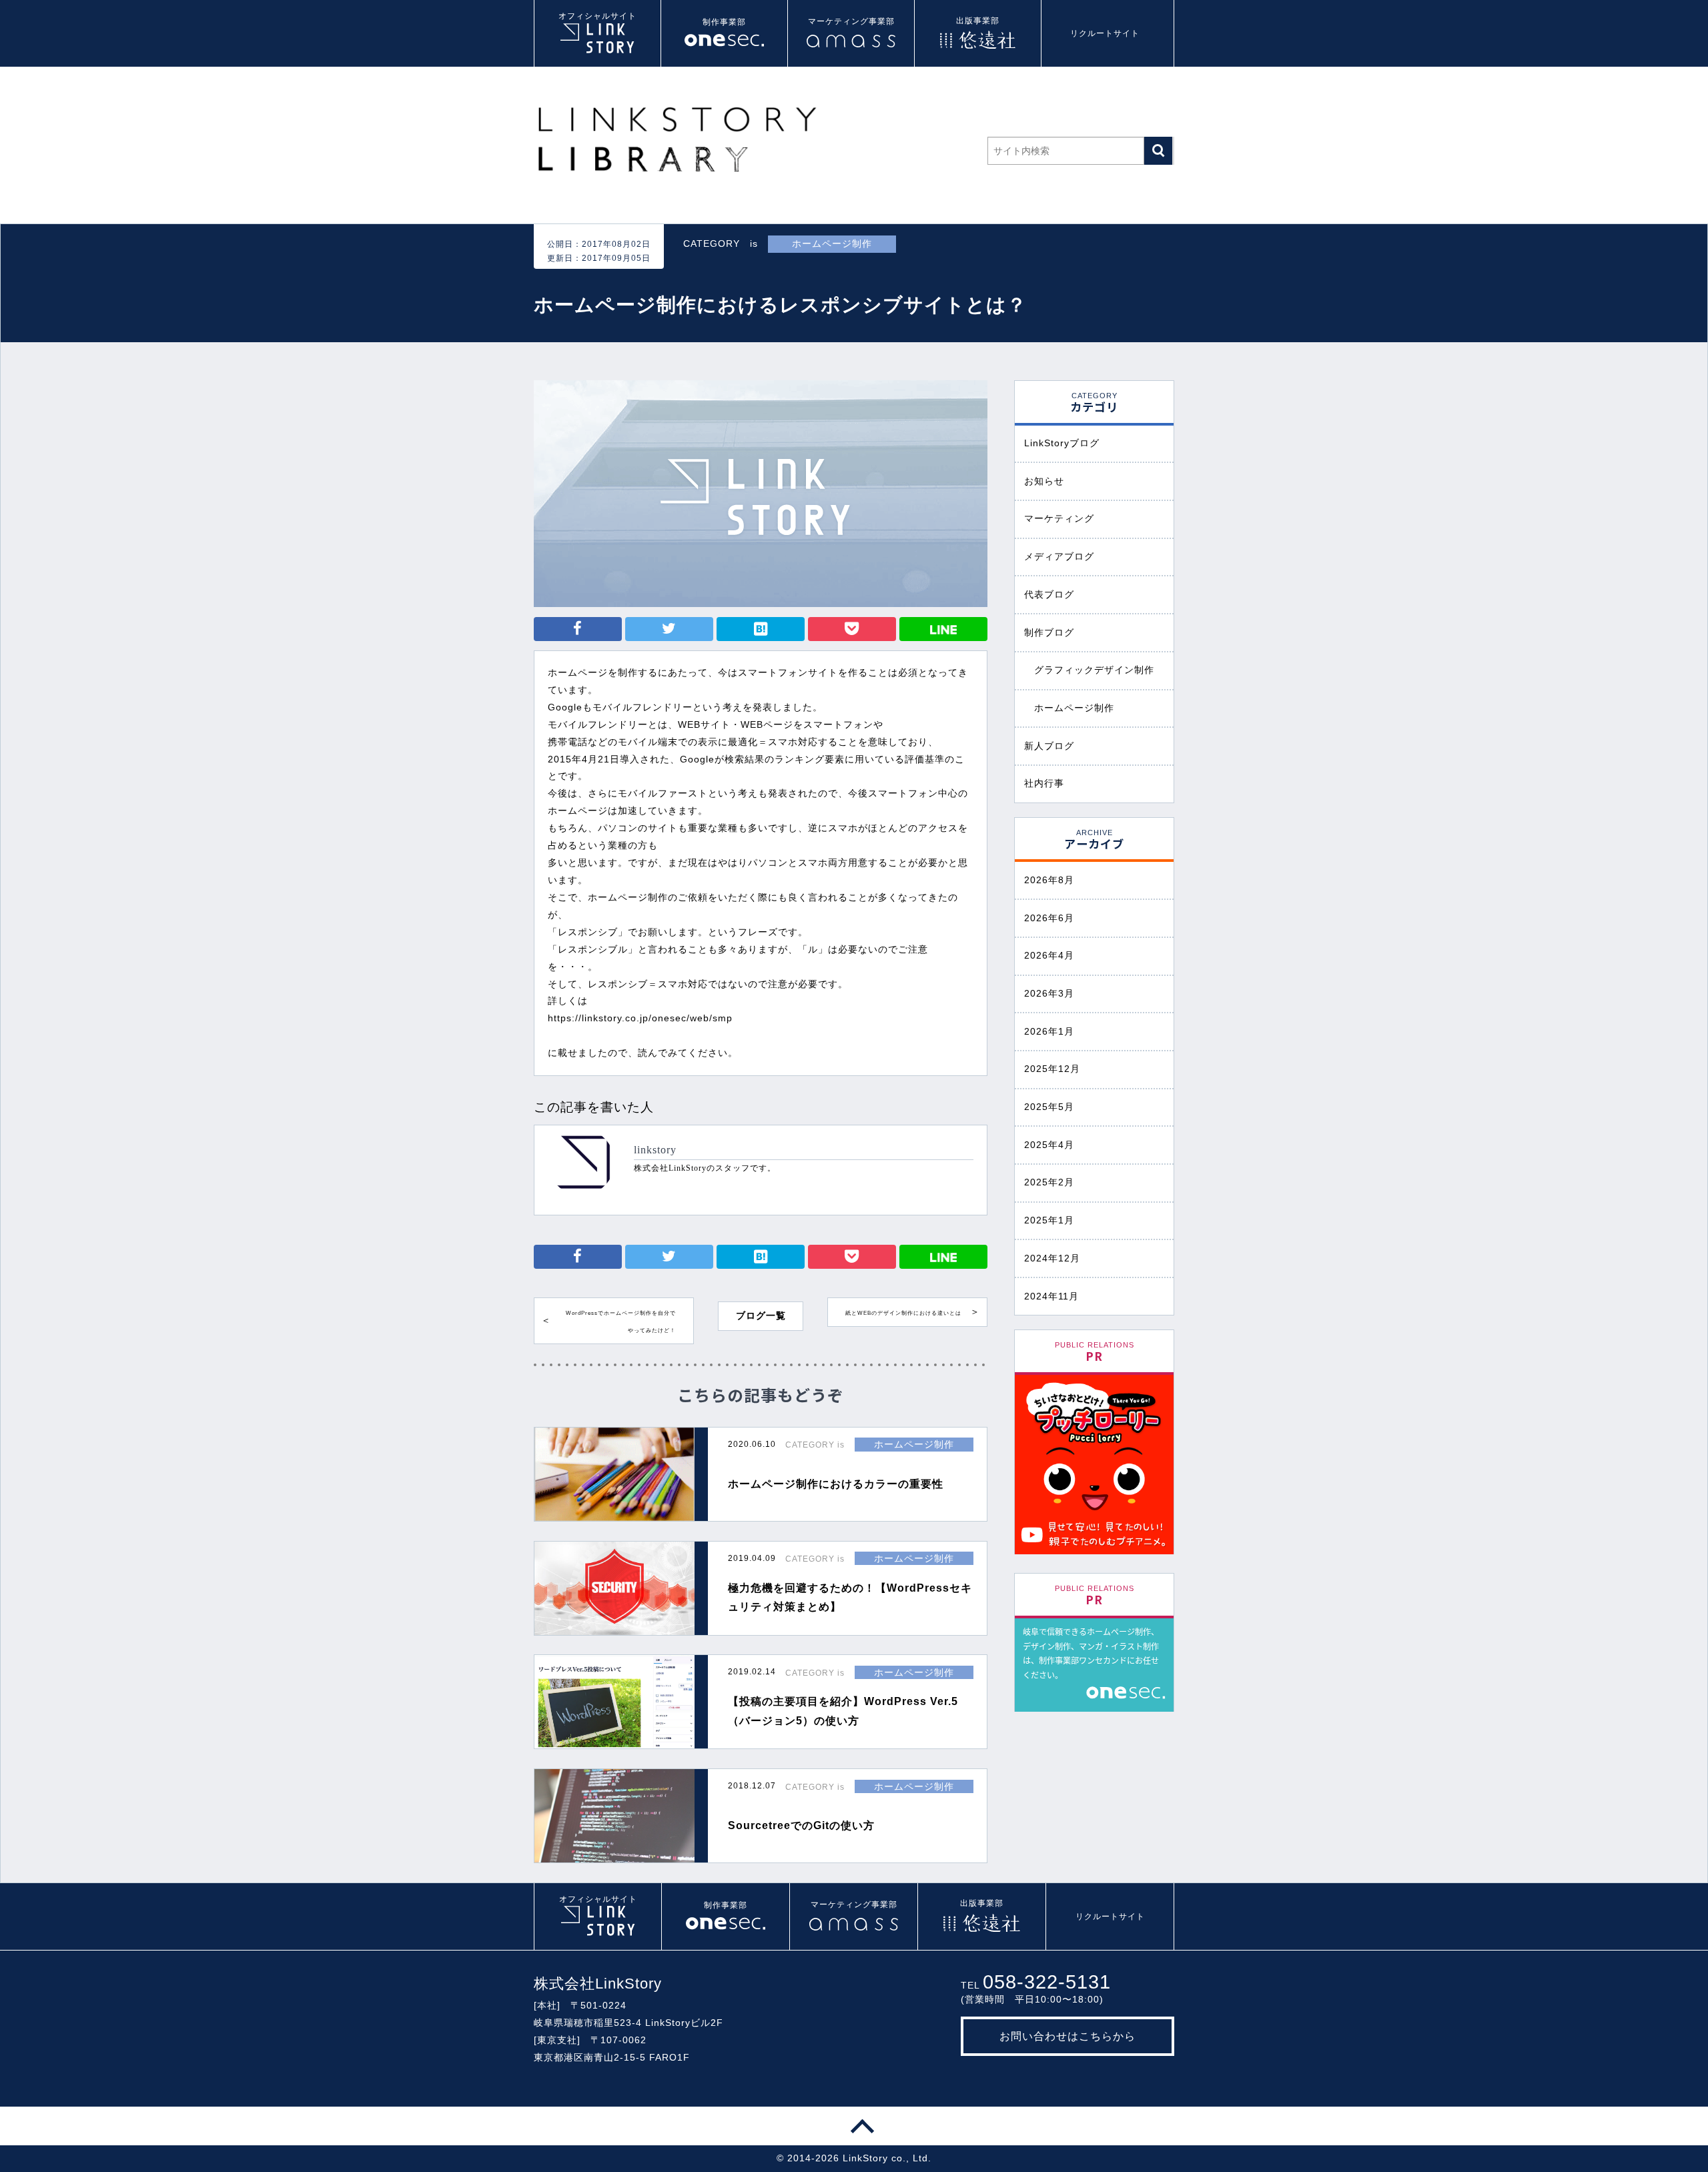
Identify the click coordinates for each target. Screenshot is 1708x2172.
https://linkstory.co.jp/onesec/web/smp (640, 1018)
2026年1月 (1049, 1031)
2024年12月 (1052, 1258)
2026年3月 (1049, 993)
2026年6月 (1049, 918)
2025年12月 (1052, 1069)
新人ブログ (1049, 746)
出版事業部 (978, 21)
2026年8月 (1049, 880)
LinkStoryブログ (1062, 443)
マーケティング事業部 (851, 21)
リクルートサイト (1105, 33)
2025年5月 (1049, 1107)
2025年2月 (1049, 1182)
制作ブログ (1049, 632)
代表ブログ (1049, 594)
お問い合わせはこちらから (1067, 2036)
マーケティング (1059, 518)
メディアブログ (1059, 556)
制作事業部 (724, 22)
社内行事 (1044, 783)
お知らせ (1044, 481)
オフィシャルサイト (597, 16)
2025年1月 (1049, 1220)
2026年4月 (1049, 955)
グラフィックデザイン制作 (1094, 670)
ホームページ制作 (1074, 708)
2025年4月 (1049, 1145)
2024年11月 (1051, 1296)
